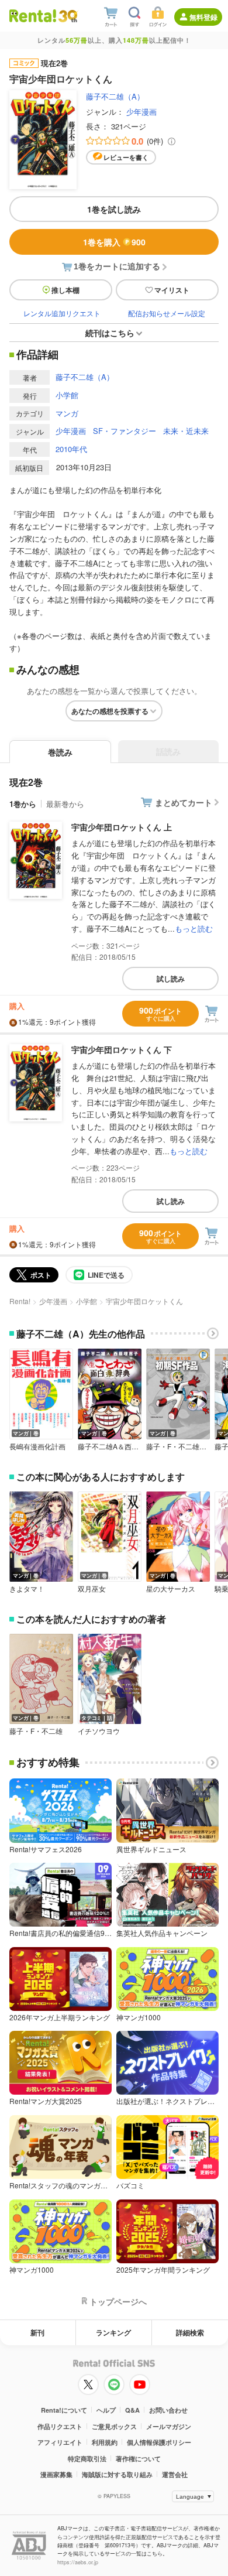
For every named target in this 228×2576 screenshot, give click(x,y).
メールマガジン (169, 2426)
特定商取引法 (87, 2459)
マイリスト (172, 290)
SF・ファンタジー (125, 431)
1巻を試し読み (114, 209)
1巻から (23, 804)
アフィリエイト (60, 2442)
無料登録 (203, 17)
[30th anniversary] (68, 16)
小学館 (67, 395)
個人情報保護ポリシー (159, 2442)
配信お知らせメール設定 (167, 313)
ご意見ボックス (114, 2426)
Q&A (132, 2410)
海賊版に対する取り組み (117, 2474)
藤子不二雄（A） (115, 96)
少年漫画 (141, 112)
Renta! (20, 1301)
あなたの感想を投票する (110, 711)
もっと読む (194, 928)
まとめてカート (184, 802)
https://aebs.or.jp (78, 2562)
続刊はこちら (110, 333)
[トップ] (33, 16)
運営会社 (175, 2474)
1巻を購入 (114, 242)
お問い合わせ (168, 2410)
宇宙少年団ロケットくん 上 (122, 827)
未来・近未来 (186, 431)
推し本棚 (65, 290)
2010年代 (71, 449)
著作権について (138, 2459)
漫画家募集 (56, 2474)
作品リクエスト (60, 2426)
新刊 (37, 2332)
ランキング (113, 2332)
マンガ (67, 413)
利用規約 (105, 2442)
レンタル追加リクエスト (62, 313)
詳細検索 (190, 2332)
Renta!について (64, 2410)
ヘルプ (106, 2410)
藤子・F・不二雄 (36, 1731)
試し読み (171, 979)
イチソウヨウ (99, 1731)
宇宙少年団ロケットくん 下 (122, 1049)
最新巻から (65, 804)
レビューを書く (126, 157)
